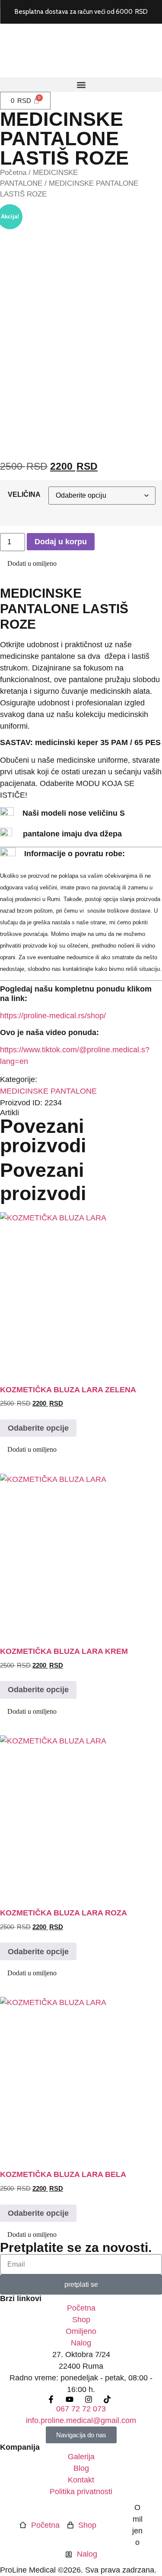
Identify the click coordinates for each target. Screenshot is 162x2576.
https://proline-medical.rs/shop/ (53, 1016)
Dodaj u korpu (61, 542)
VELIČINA (24, 494)
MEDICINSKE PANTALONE (48, 1091)
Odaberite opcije (38, 1428)
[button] (81, 85)
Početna (13, 173)
